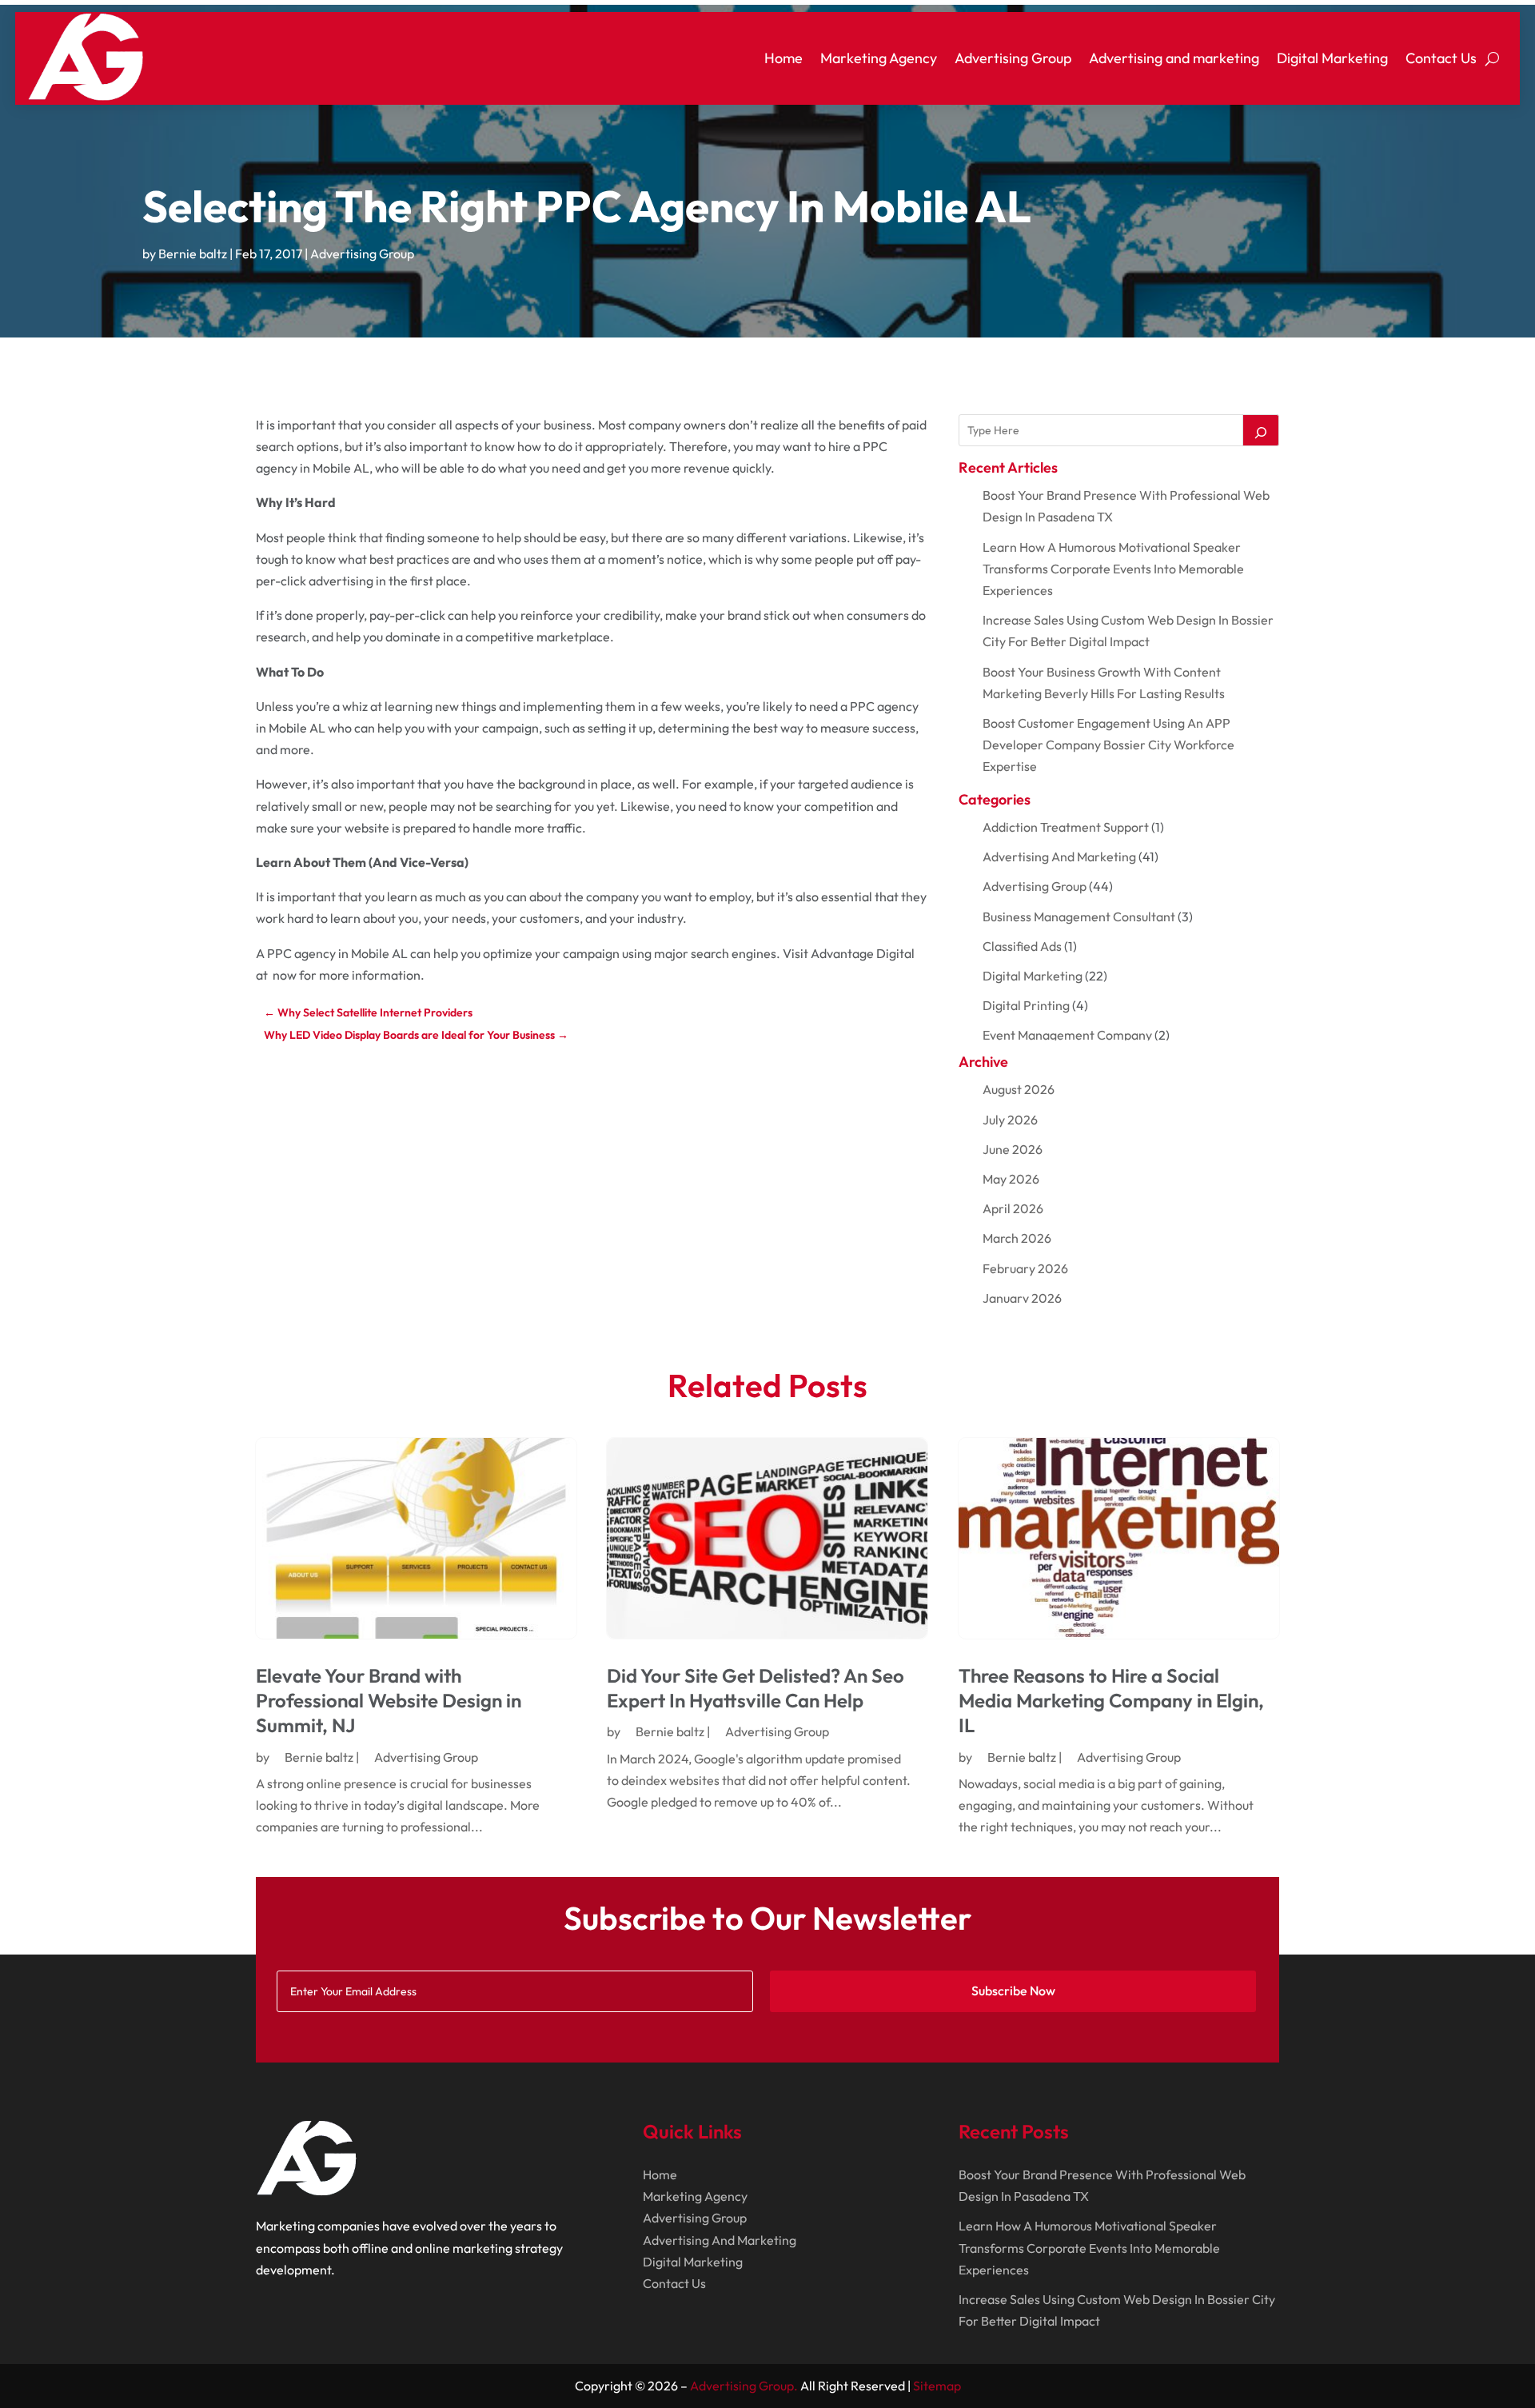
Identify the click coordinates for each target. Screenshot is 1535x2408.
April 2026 (1013, 1208)
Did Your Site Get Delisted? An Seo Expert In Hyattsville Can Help (756, 1688)
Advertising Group (1013, 58)
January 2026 (1022, 1298)
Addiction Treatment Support (1066, 827)
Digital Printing (1026, 1005)
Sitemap (937, 2386)
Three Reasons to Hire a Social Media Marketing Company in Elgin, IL (1111, 1700)
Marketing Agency (879, 58)
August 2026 (1019, 1089)
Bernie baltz (193, 254)
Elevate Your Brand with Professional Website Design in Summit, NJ (389, 1700)
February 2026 (1025, 1268)
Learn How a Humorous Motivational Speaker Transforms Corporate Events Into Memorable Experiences (1113, 569)
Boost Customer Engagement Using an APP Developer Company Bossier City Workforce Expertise (1108, 745)
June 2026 (1013, 1149)
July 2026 (1010, 1120)
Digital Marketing (1332, 58)
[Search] (1261, 430)
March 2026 (1017, 1238)
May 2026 (1011, 1179)
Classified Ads (1022, 946)
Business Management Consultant (1079, 916)
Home (783, 58)
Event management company (1067, 1035)
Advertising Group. (744, 2386)
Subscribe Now (1013, 1991)
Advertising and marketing (1174, 58)
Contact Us (1441, 58)
